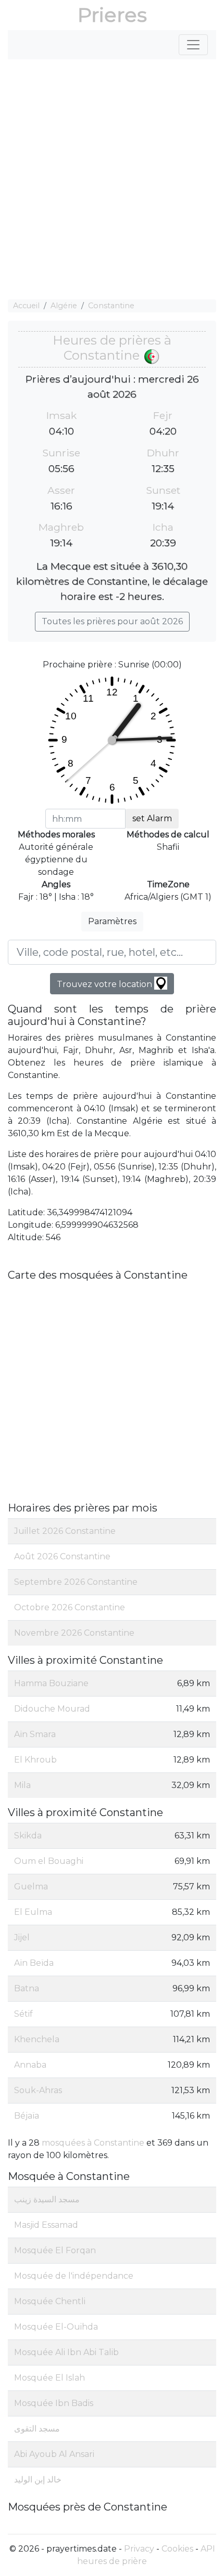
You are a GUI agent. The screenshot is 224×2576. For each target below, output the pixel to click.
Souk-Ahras (38, 2090)
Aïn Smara (35, 1734)
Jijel (22, 1937)
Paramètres (112, 921)
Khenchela (37, 2039)
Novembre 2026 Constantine (74, 1633)
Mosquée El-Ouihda (56, 2327)
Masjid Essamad (46, 2225)
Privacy (139, 2549)
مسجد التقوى (37, 2429)
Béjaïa (27, 2116)
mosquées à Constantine (93, 2143)
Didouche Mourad (52, 1709)
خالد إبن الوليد (38, 2480)
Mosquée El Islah (49, 2378)
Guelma (31, 1887)
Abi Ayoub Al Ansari (54, 2454)
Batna (27, 1988)
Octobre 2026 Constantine (70, 1607)
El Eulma (33, 1912)
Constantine (111, 306)
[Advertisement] (112, 179)
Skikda (28, 1836)
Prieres (112, 15)
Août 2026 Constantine (62, 1556)
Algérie (64, 306)
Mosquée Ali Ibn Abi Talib (66, 2352)
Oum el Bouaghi (49, 1861)
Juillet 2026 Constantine (65, 1531)
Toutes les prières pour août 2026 (112, 621)
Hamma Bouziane (51, 1683)
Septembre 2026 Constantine (76, 1582)
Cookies (177, 2549)
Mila (22, 1785)
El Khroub (35, 1760)
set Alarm (152, 818)
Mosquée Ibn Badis (54, 2403)
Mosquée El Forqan (55, 2250)
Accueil (26, 306)
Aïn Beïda (34, 1963)
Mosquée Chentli (50, 2301)
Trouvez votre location (105, 984)
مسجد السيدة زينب (47, 2199)
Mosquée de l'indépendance (74, 2276)
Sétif (23, 2014)
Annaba (30, 2065)
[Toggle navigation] (193, 45)
